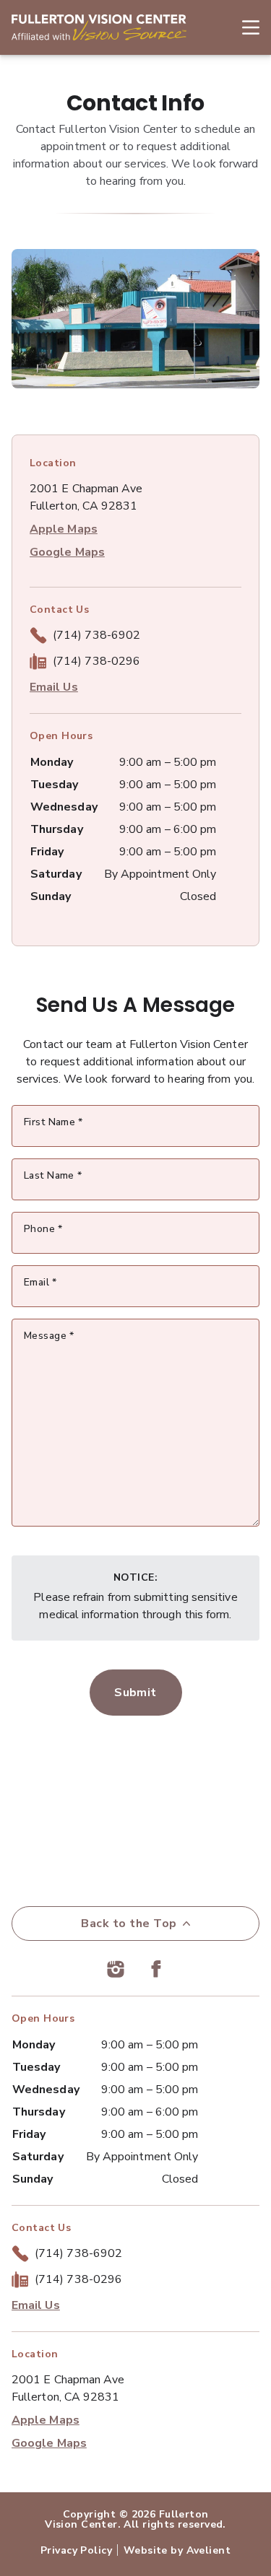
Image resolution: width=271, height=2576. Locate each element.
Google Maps (67, 552)
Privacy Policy (76, 2550)
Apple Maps (64, 529)
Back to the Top (129, 1924)
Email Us (54, 687)
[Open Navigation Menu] (244, 27)
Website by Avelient (177, 2550)
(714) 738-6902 (96, 635)
